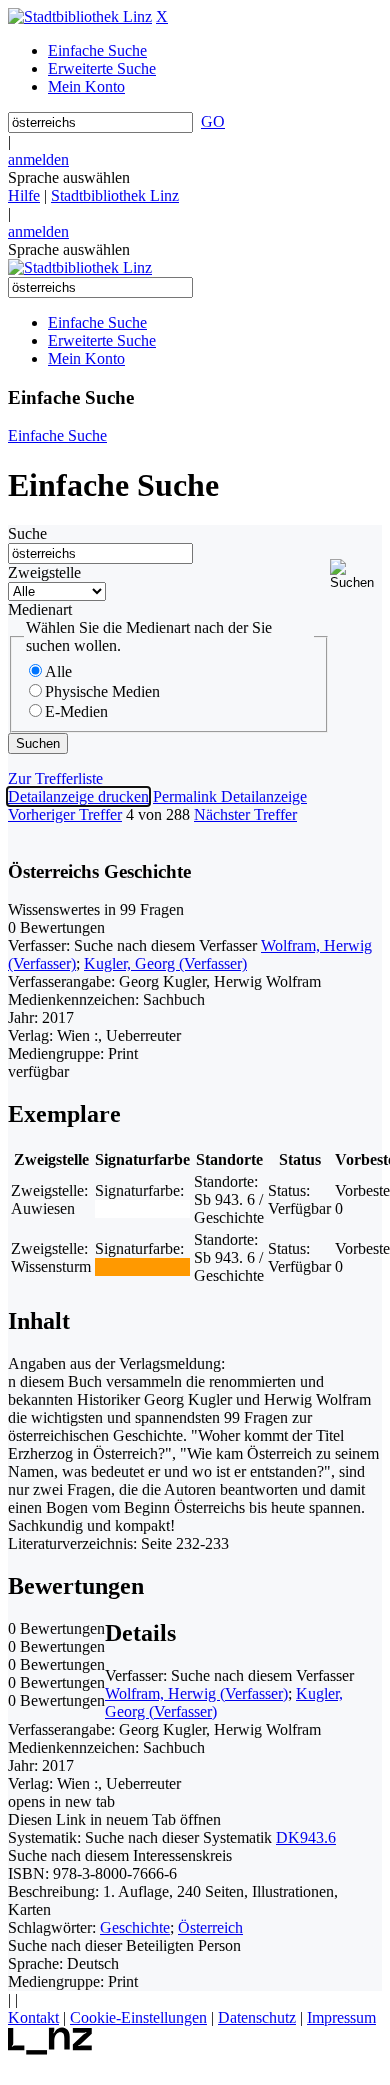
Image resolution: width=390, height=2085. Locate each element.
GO (213, 121)
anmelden (38, 159)
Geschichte (135, 1927)
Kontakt (33, 2017)
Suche (27, 533)
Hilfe (24, 195)
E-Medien (76, 711)
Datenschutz (257, 2017)
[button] (356, 574)
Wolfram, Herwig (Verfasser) (196, 1693)
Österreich (210, 1927)
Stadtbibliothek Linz (115, 195)
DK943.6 (306, 1837)
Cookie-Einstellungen (138, 2017)
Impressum (341, 2017)
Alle (58, 671)
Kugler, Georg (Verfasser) (165, 963)
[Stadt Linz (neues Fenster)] (50, 2049)
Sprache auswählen (69, 177)
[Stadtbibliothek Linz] (80, 16)
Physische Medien (102, 691)
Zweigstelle (44, 572)
